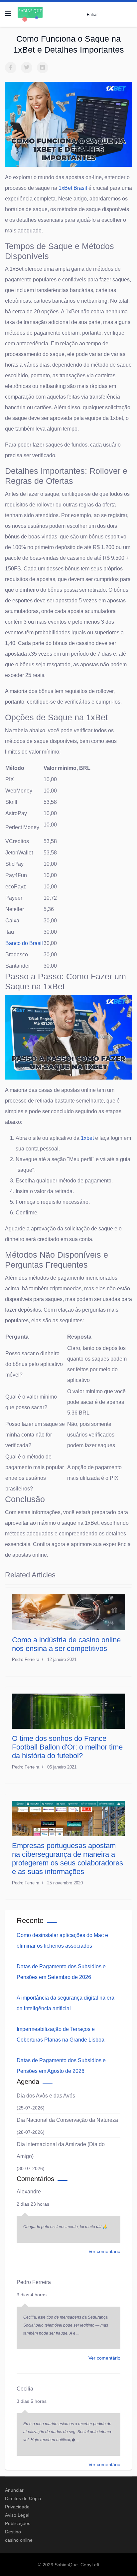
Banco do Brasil (24, 943)
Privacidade (17, 2507)
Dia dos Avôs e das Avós (46, 2096)
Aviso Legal (17, 2515)
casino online (19, 2540)
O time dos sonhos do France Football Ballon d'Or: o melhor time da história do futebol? (67, 1747)
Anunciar (14, 2490)
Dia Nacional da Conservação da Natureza (67, 2120)
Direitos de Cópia (23, 2498)
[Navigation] (8, 13)
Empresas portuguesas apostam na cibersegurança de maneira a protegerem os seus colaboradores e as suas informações (68, 1859)
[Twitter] (27, 68)
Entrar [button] (92, 14)
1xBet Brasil (73, 188)
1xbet (87, 1138)
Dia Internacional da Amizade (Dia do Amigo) (61, 2150)
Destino (13, 2532)
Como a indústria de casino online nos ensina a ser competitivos (66, 1644)
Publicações (18, 2523)
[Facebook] (11, 68)
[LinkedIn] (43, 68)
